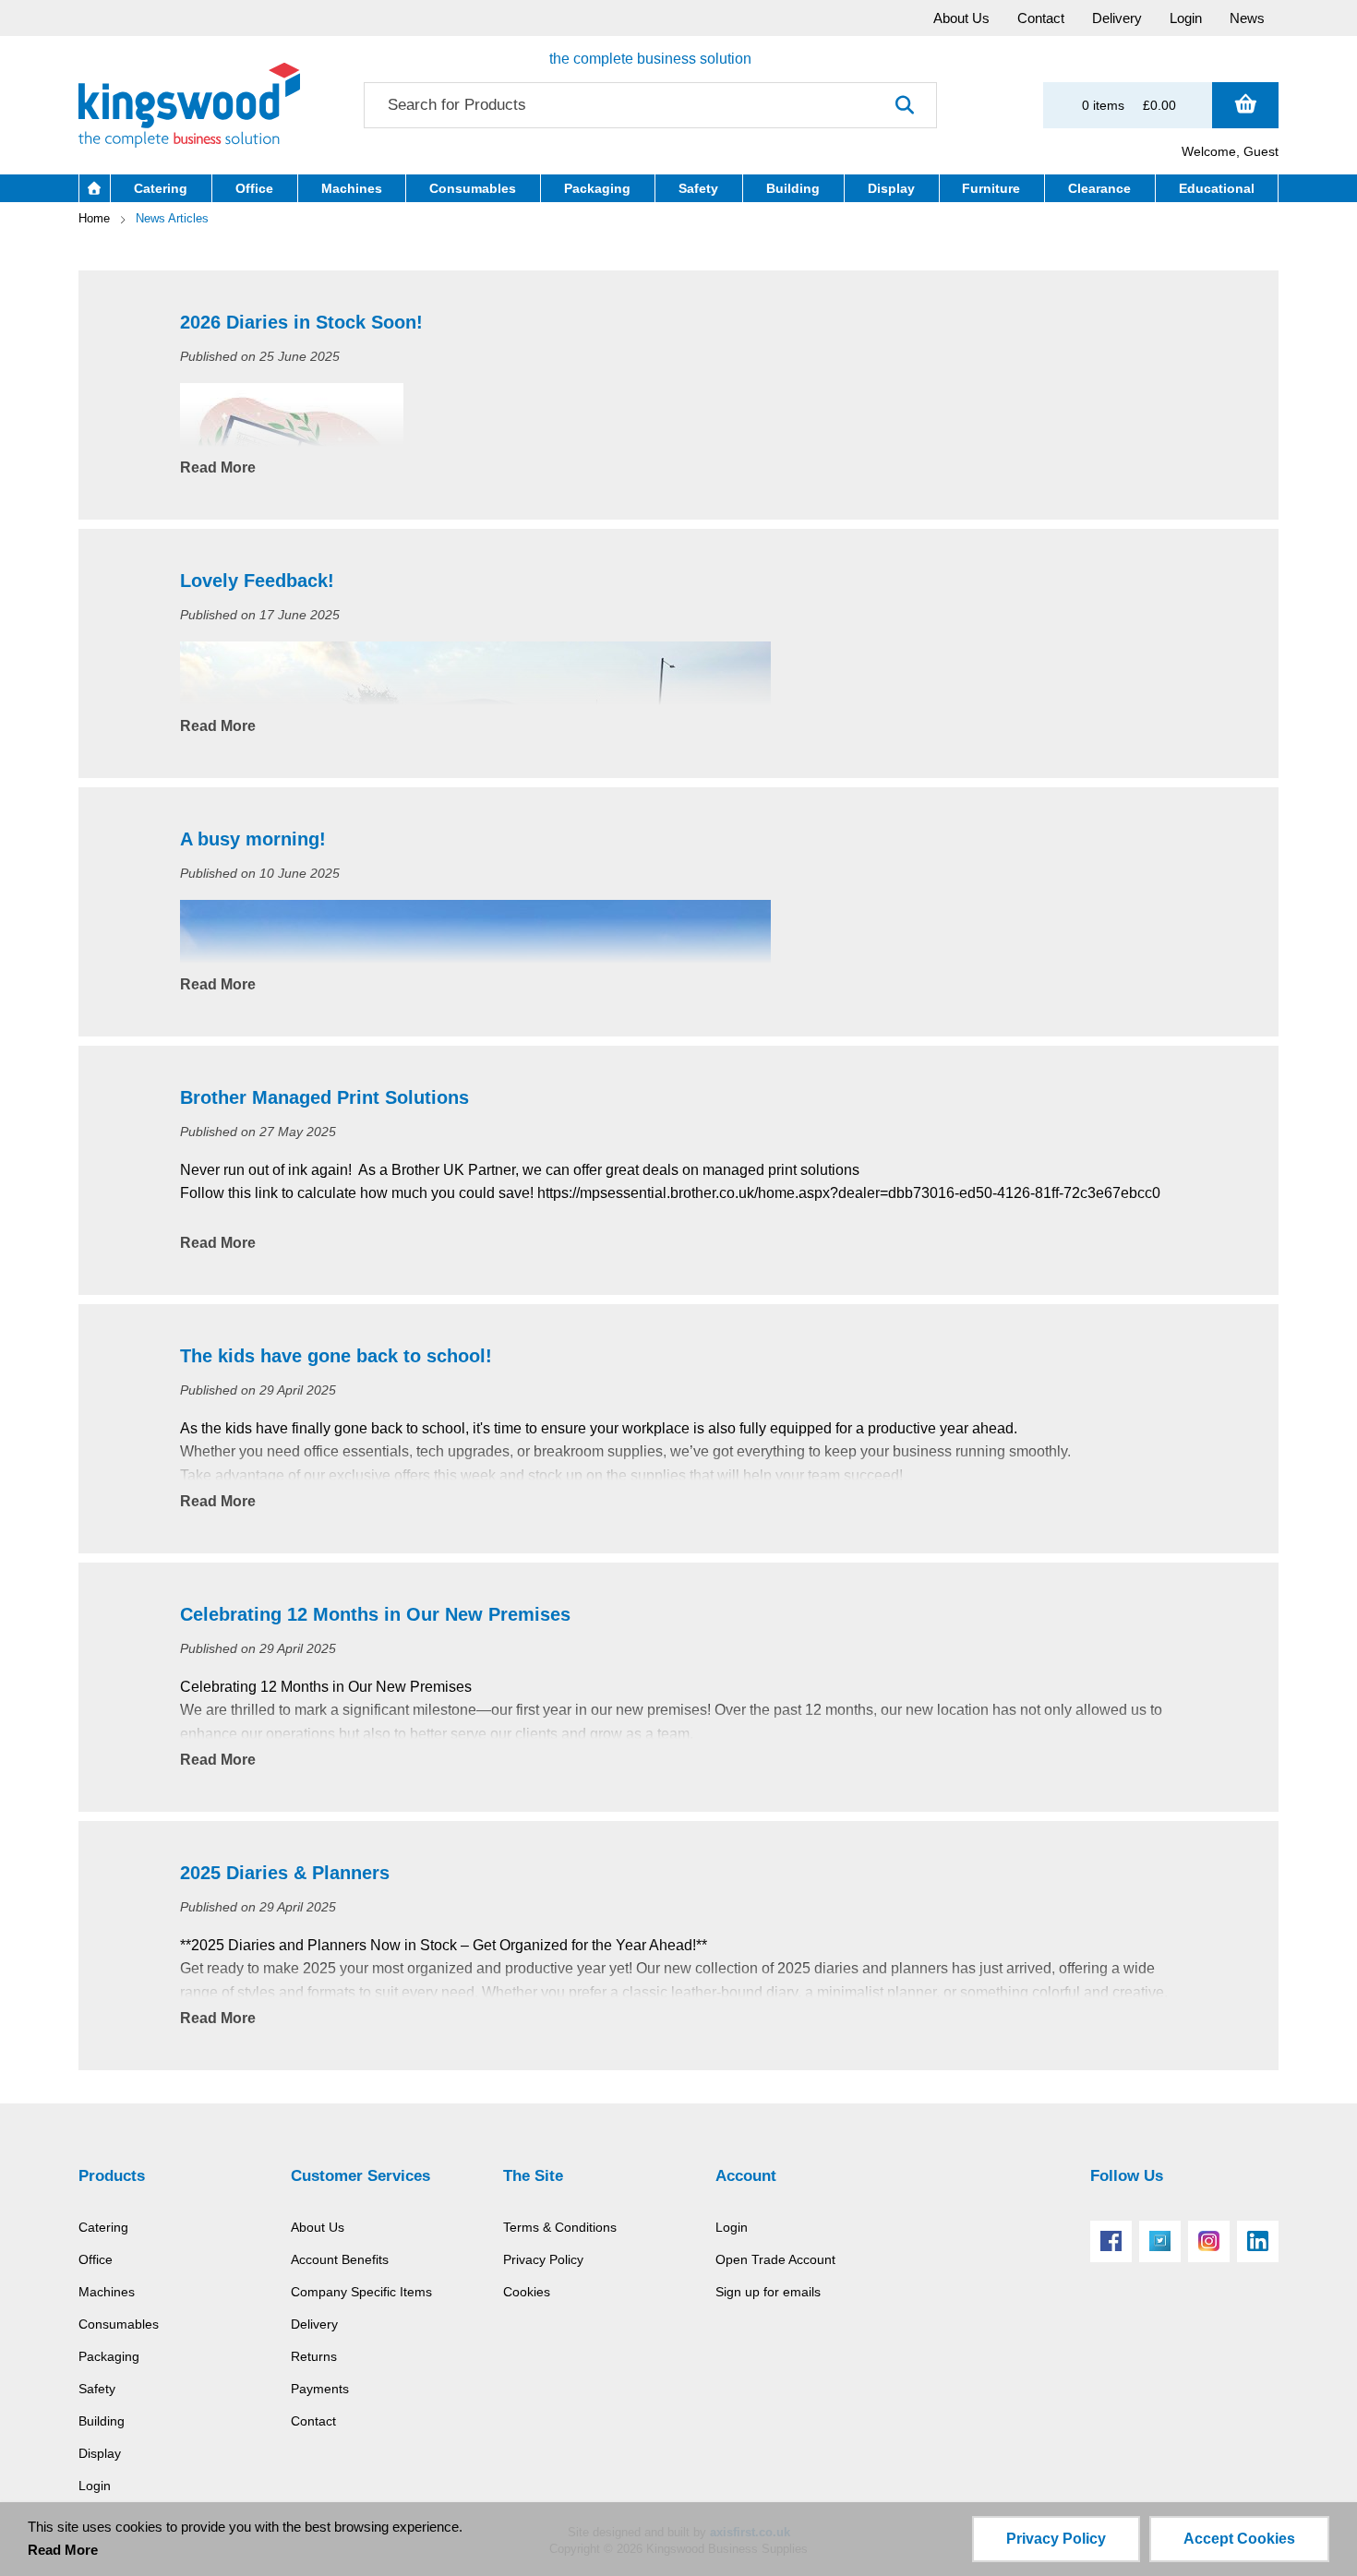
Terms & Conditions (560, 2227)
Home (94, 218)
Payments (320, 2389)
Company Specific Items (361, 2292)
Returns (314, 2356)
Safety (97, 2389)
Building (102, 2421)
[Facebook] (1111, 2241)
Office (96, 2259)
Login (95, 2486)
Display (100, 2453)
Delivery (314, 2324)
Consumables (119, 2324)
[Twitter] (1160, 2241)
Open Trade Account (775, 2259)
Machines (107, 2292)
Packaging (109, 2356)
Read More (218, 467)
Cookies (527, 2292)
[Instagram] (1209, 2241)
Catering (103, 2227)
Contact (313, 2421)
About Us (318, 2227)
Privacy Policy (543, 2259)
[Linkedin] (1258, 2241)
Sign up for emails (768, 2292)
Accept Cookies (1239, 2539)
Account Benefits (340, 2259)
